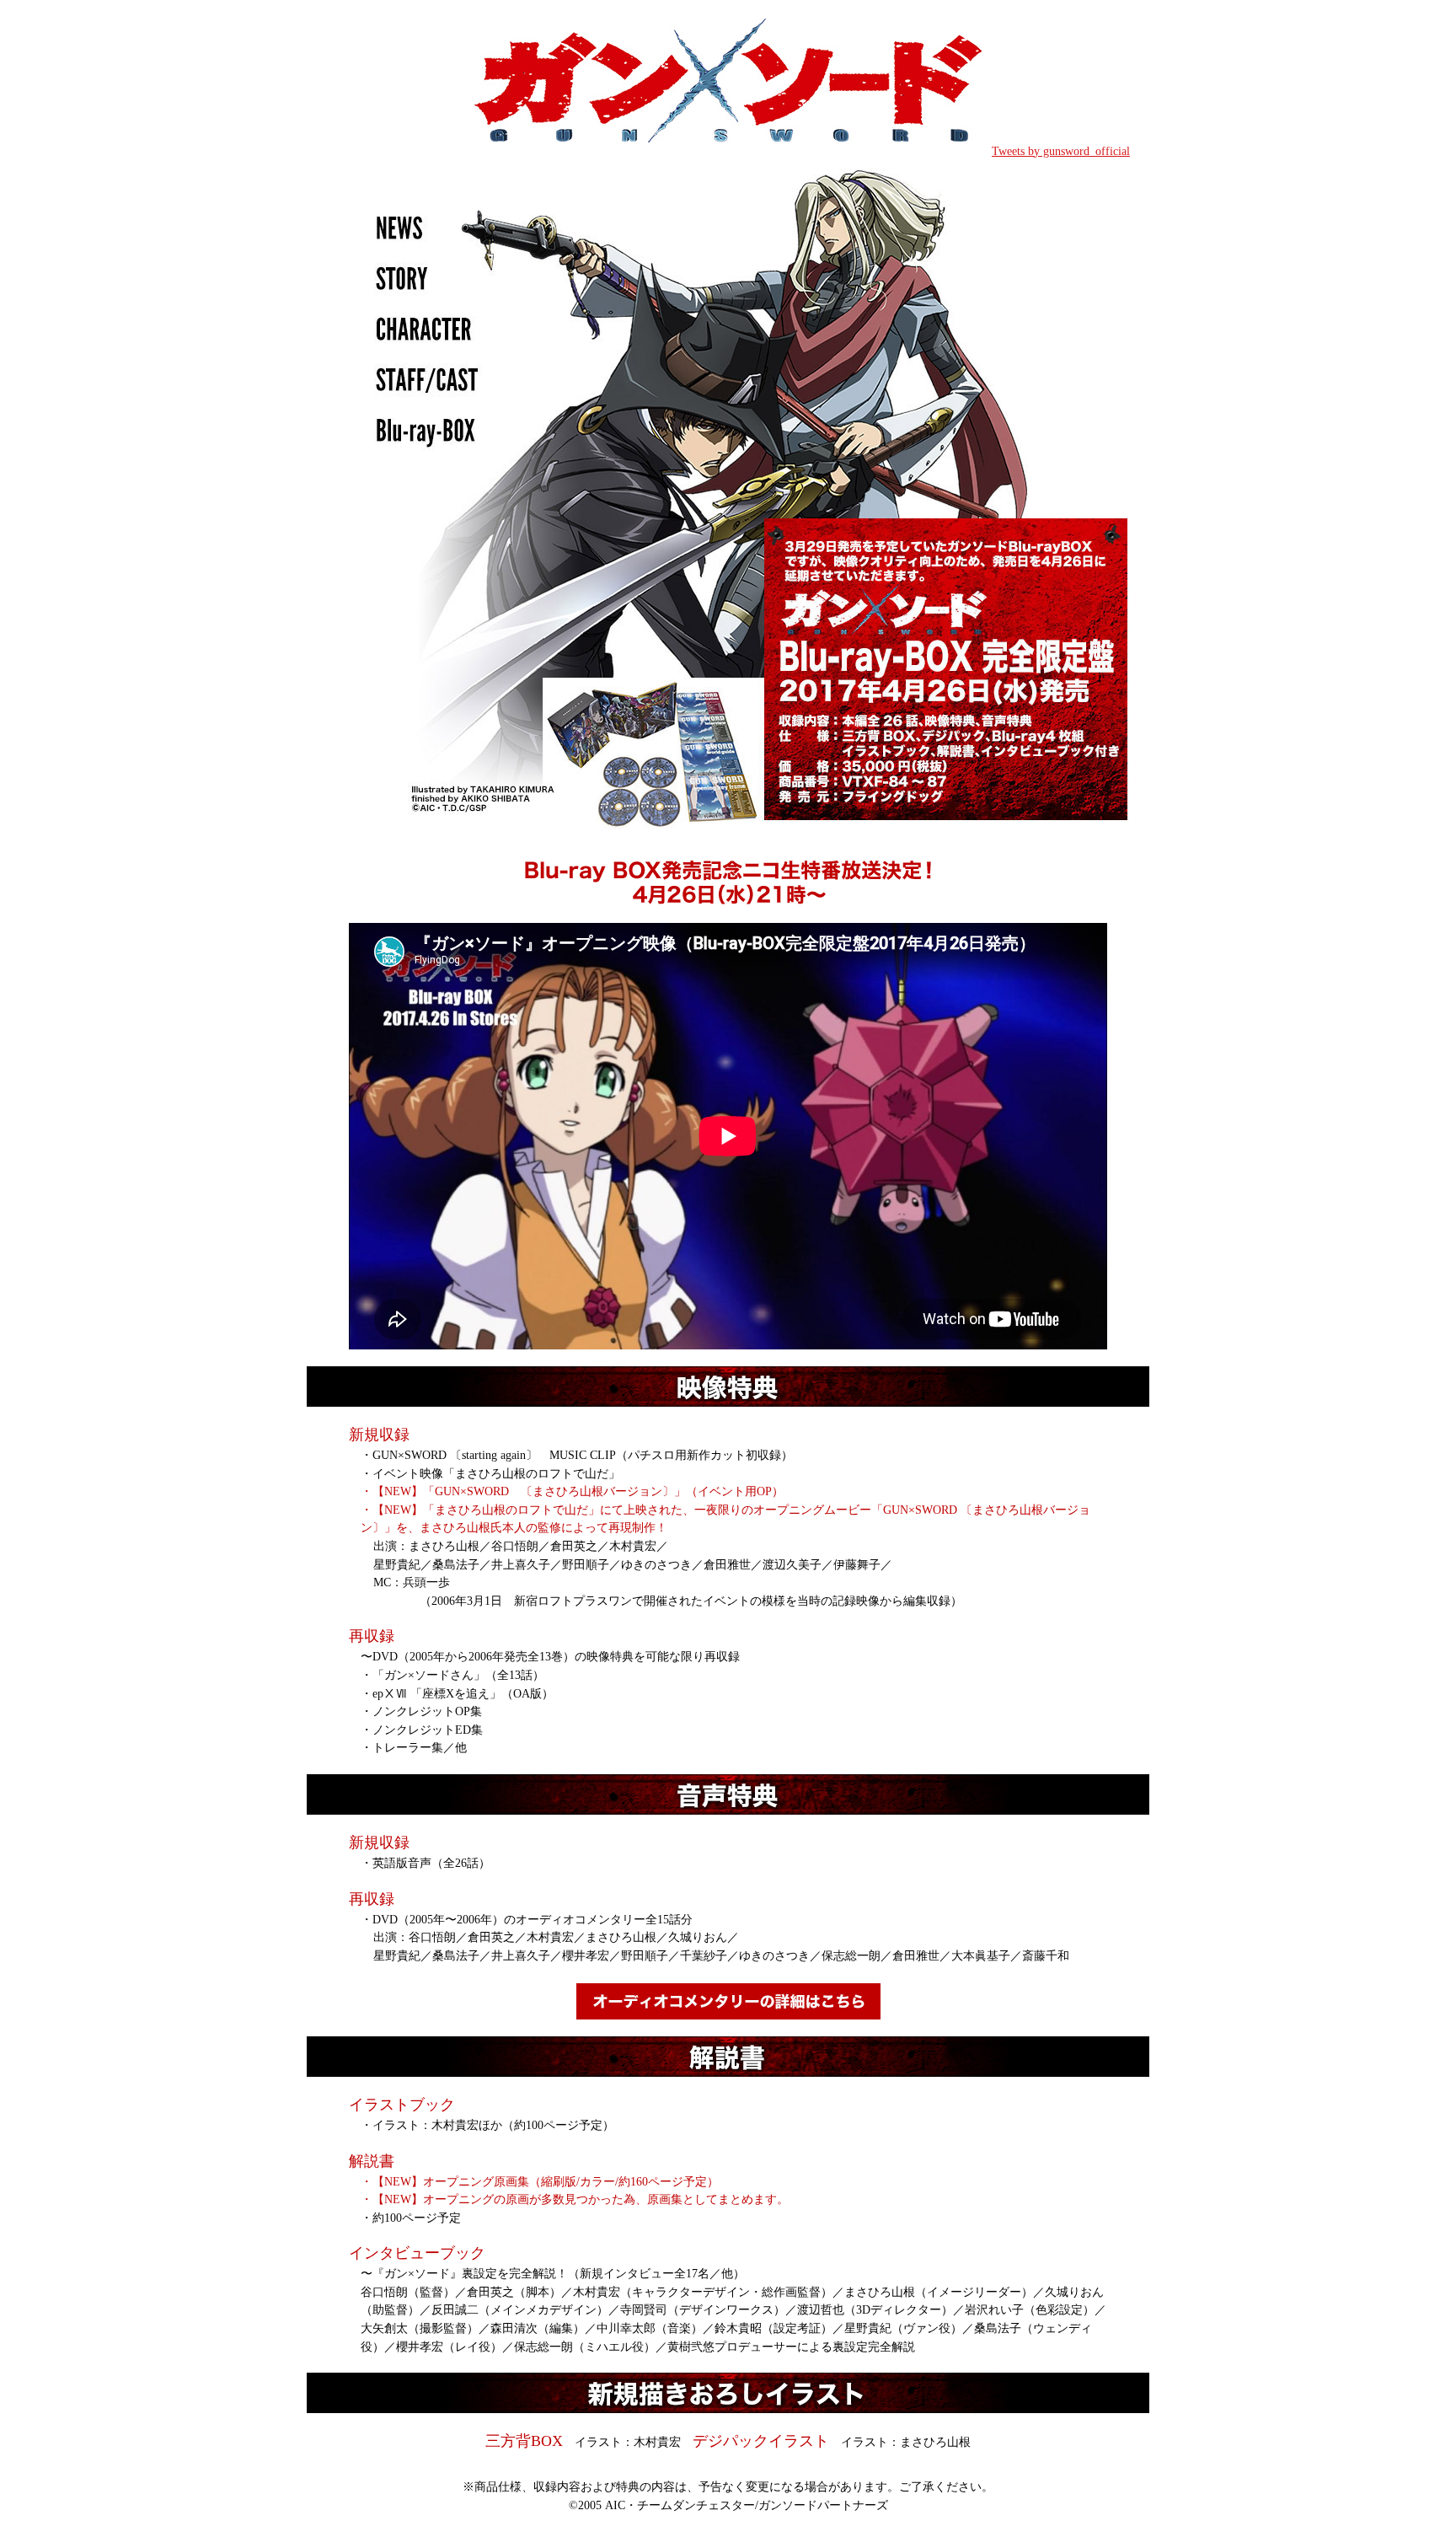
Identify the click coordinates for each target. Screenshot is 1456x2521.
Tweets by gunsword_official (1061, 151)
